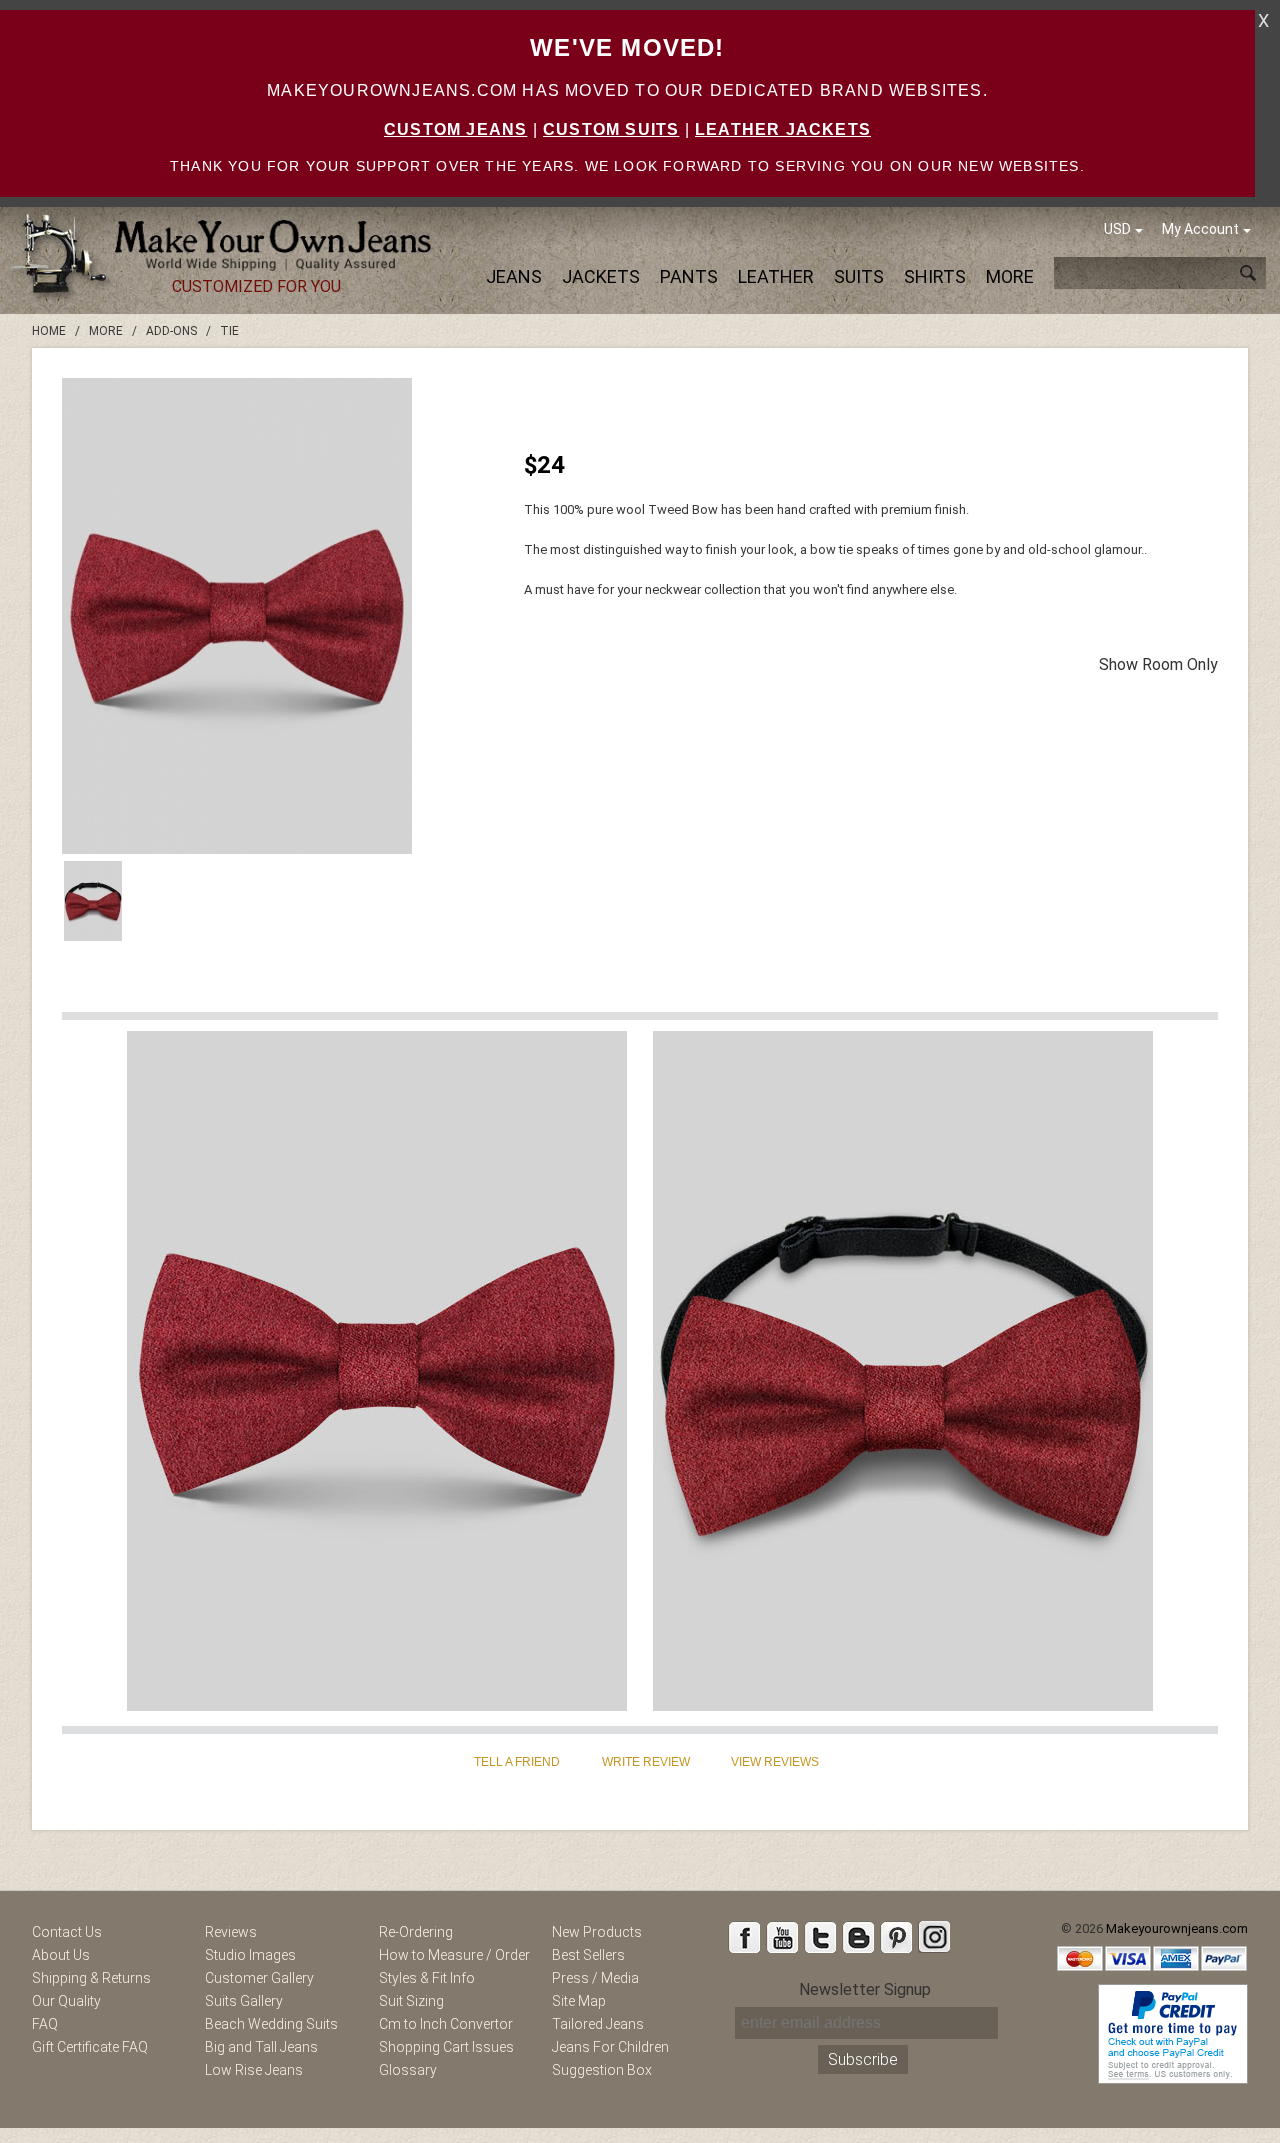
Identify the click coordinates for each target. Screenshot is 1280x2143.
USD (1117, 229)
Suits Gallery (244, 2001)
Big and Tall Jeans (261, 2047)
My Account (1200, 229)
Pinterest (896, 1937)
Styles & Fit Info (427, 1978)
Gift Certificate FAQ (90, 2047)
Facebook (744, 1937)
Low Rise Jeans (254, 2070)
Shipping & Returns (91, 1978)
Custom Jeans (455, 129)
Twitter (820, 1937)
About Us (61, 1955)
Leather (776, 276)
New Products (597, 1932)
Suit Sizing (411, 2001)
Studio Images (250, 1955)
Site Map (579, 2001)
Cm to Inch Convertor (446, 2024)
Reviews (231, 1932)
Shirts (935, 276)
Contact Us (67, 1932)
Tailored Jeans (598, 2024)
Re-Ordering (416, 1932)
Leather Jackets (783, 129)
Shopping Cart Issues (446, 2047)
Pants (689, 276)
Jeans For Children (610, 2047)
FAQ (45, 2024)
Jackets (601, 276)
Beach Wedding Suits (271, 2024)
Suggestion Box (602, 2070)
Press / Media (595, 1978)
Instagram (934, 1937)
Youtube (782, 1937)
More (1010, 276)
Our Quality (66, 2001)
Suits (859, 276)
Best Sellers (588, 1955)
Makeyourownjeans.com (1177, 1928)
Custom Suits (611, 129)
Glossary (408, 2070)
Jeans (514, 276)
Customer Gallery (259, 1978)
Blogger (858, 1937)
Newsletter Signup (865, 1989)
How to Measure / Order (454, 1955)
